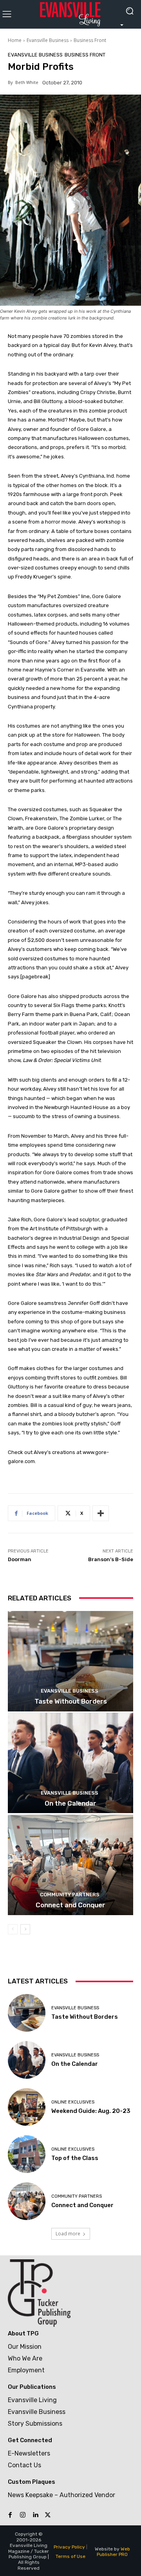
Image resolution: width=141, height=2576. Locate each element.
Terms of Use (70, 2556)
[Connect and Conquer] (70, 1865)
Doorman (20, 1559)
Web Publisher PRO (113, 2552)
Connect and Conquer (70, 1905)
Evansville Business (48, 40)
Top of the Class (75, 2158)
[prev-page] (13, 1929)
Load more (68, 2234)
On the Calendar (70, 1803)
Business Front (90, 40)
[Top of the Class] (27, 2154)
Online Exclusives (73, 2102)
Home (15, 40)
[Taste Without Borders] (70, 1661)
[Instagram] (23, 2515)
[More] (101, 1513)
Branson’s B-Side (111, 1559)
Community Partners (70, 1895)
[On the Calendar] (70, 1763)
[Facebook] (10, 2515)
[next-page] (25, 1929)
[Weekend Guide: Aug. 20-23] (27, 2107)
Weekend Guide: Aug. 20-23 (91, 2111)
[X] (48, 2515)
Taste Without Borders (71, 1701)
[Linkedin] (35, 2515)
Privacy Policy (69, 2547)
